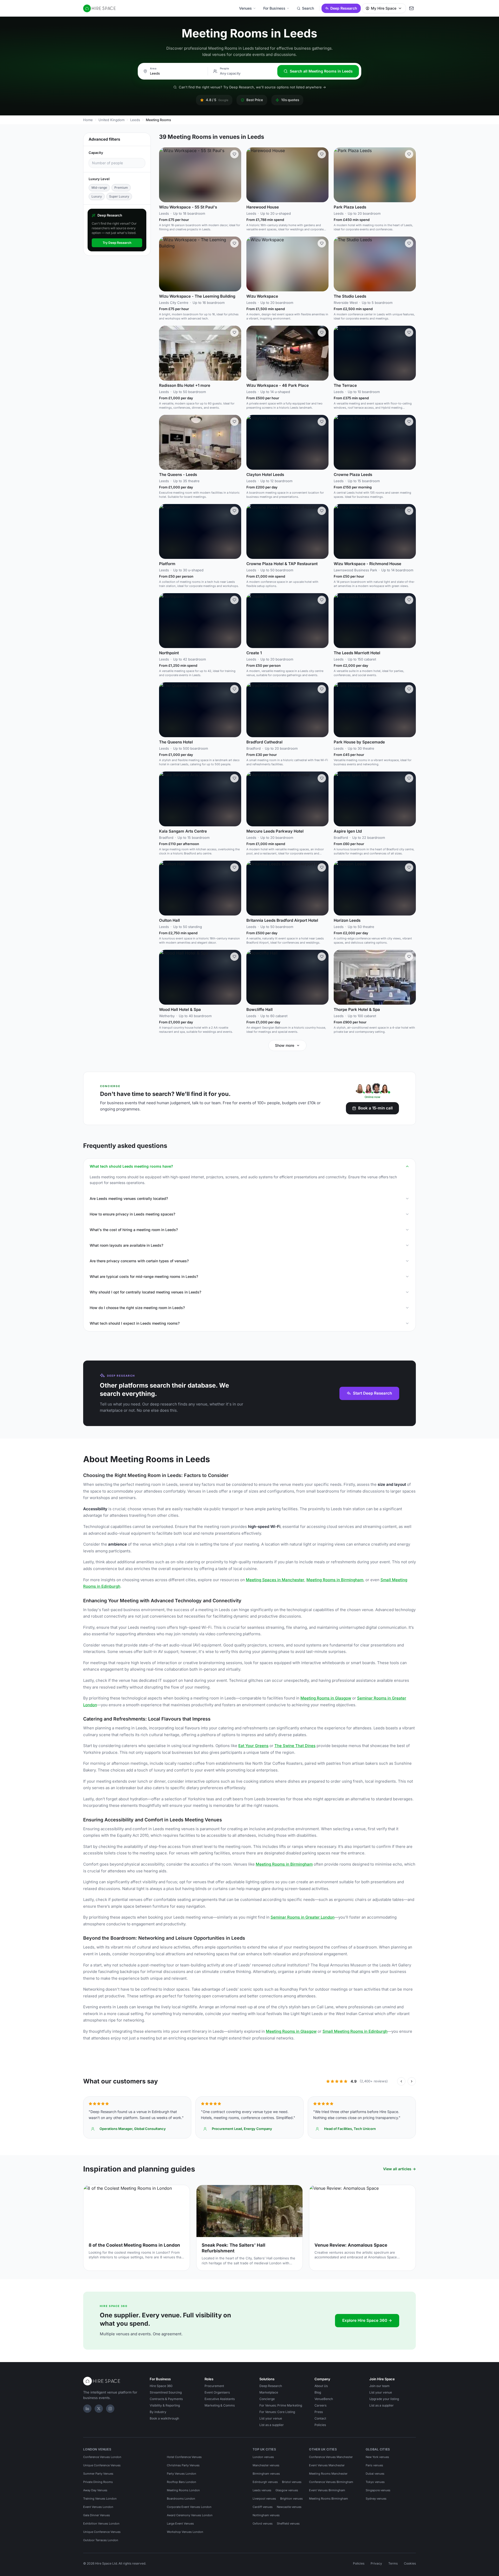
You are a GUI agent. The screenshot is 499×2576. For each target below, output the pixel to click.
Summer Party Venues (98, 2474)
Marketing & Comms (220, 2405)
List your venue (271, 2418)
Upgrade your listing (384, 2399)
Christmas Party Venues (183, 2465)
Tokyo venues (375, 2482)
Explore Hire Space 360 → (367, 2320)
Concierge (267, 2399)
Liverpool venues (264, 2499)
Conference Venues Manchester (331, 2457)
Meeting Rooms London (183, 2490)
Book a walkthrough (164, 2418)
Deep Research (344, 8)
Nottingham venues (266, 2515)
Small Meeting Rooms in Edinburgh (355, 2031)
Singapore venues (378, 2490)
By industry (158, 2412)
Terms (393, 2563)
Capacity (96, 153)
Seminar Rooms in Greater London (303, 1917)
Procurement (214, 2386)
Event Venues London (98, 2507)
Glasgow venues (287, 2490)
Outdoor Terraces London (101, 2540)
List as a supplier (272, 2425)
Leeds (135, 120)
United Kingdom (111, 120)
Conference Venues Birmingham (331, 2482)
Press (319, 2412)
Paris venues (374, 2465)
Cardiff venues (263, 2507)
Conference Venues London (102, 2457)
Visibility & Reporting (165, 2405)
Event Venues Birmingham (327, 2490)
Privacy (376, 2563)
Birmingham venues (266, 2474)
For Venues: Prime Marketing (281, 2405)
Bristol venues (292, 2482)
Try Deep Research (117, 243)
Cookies (410, 2563)
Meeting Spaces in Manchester (275, 1580)
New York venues (377, 2457)
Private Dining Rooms (98, 2482)
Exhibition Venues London (101, 2523)
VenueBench (324, 2399)
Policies (320, 2425)
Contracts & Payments (166, 2399)
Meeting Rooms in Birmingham (335, 1580)
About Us (321, 2386)
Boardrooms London (181, 2499)
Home (88, 120)
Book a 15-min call (375, 1108)
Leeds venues (262, 2490)
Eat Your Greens (253, 1746)
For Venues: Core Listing (277, 2412)
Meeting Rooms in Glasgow (326, 1698)
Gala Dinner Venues (97, 2515)
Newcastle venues (289, 2507)
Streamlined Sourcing (166, 2392)
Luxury (97, 197)
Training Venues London (100, 2499)
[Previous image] (165, 175)
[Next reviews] (412, 2081)
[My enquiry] (411, 8)
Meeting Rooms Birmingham (329, 2499)
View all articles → (399, 2169)
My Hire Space (384, 8)
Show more (285, 1045)
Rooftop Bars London (182, 2482)
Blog (318, 2392)
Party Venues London (182, 2474)
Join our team (379, 2386)
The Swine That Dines (295, 1746)
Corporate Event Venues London (189, 2507)
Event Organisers (217, 2392)
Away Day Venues (95, 2490)
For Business (274, 8)
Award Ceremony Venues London (190, 2515)
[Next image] (235, 175)
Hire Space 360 (161, 2386)
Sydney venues (376, 2499)
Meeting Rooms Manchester (328, 2474)
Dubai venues (375, 2474)
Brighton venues (291, 2499)
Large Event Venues (180, 2523)
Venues (245, 8)
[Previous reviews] (401, 2081)
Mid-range (99, 188)
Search (308, 8)
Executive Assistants (220, 2399)
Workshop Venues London (185, 2532)
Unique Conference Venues (102, 2465)
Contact (320, 2418)
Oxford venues (263, 2523)
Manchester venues (266, 2465)
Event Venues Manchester (327, 2465)
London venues (263, 2457)
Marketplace (269, 2392)
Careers (320, 2405)
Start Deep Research (372, 1393)
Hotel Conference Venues (184, 2457)
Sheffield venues (288, 2523)
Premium (121, 188)
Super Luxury (119, 197)
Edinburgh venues (265, 2482)
